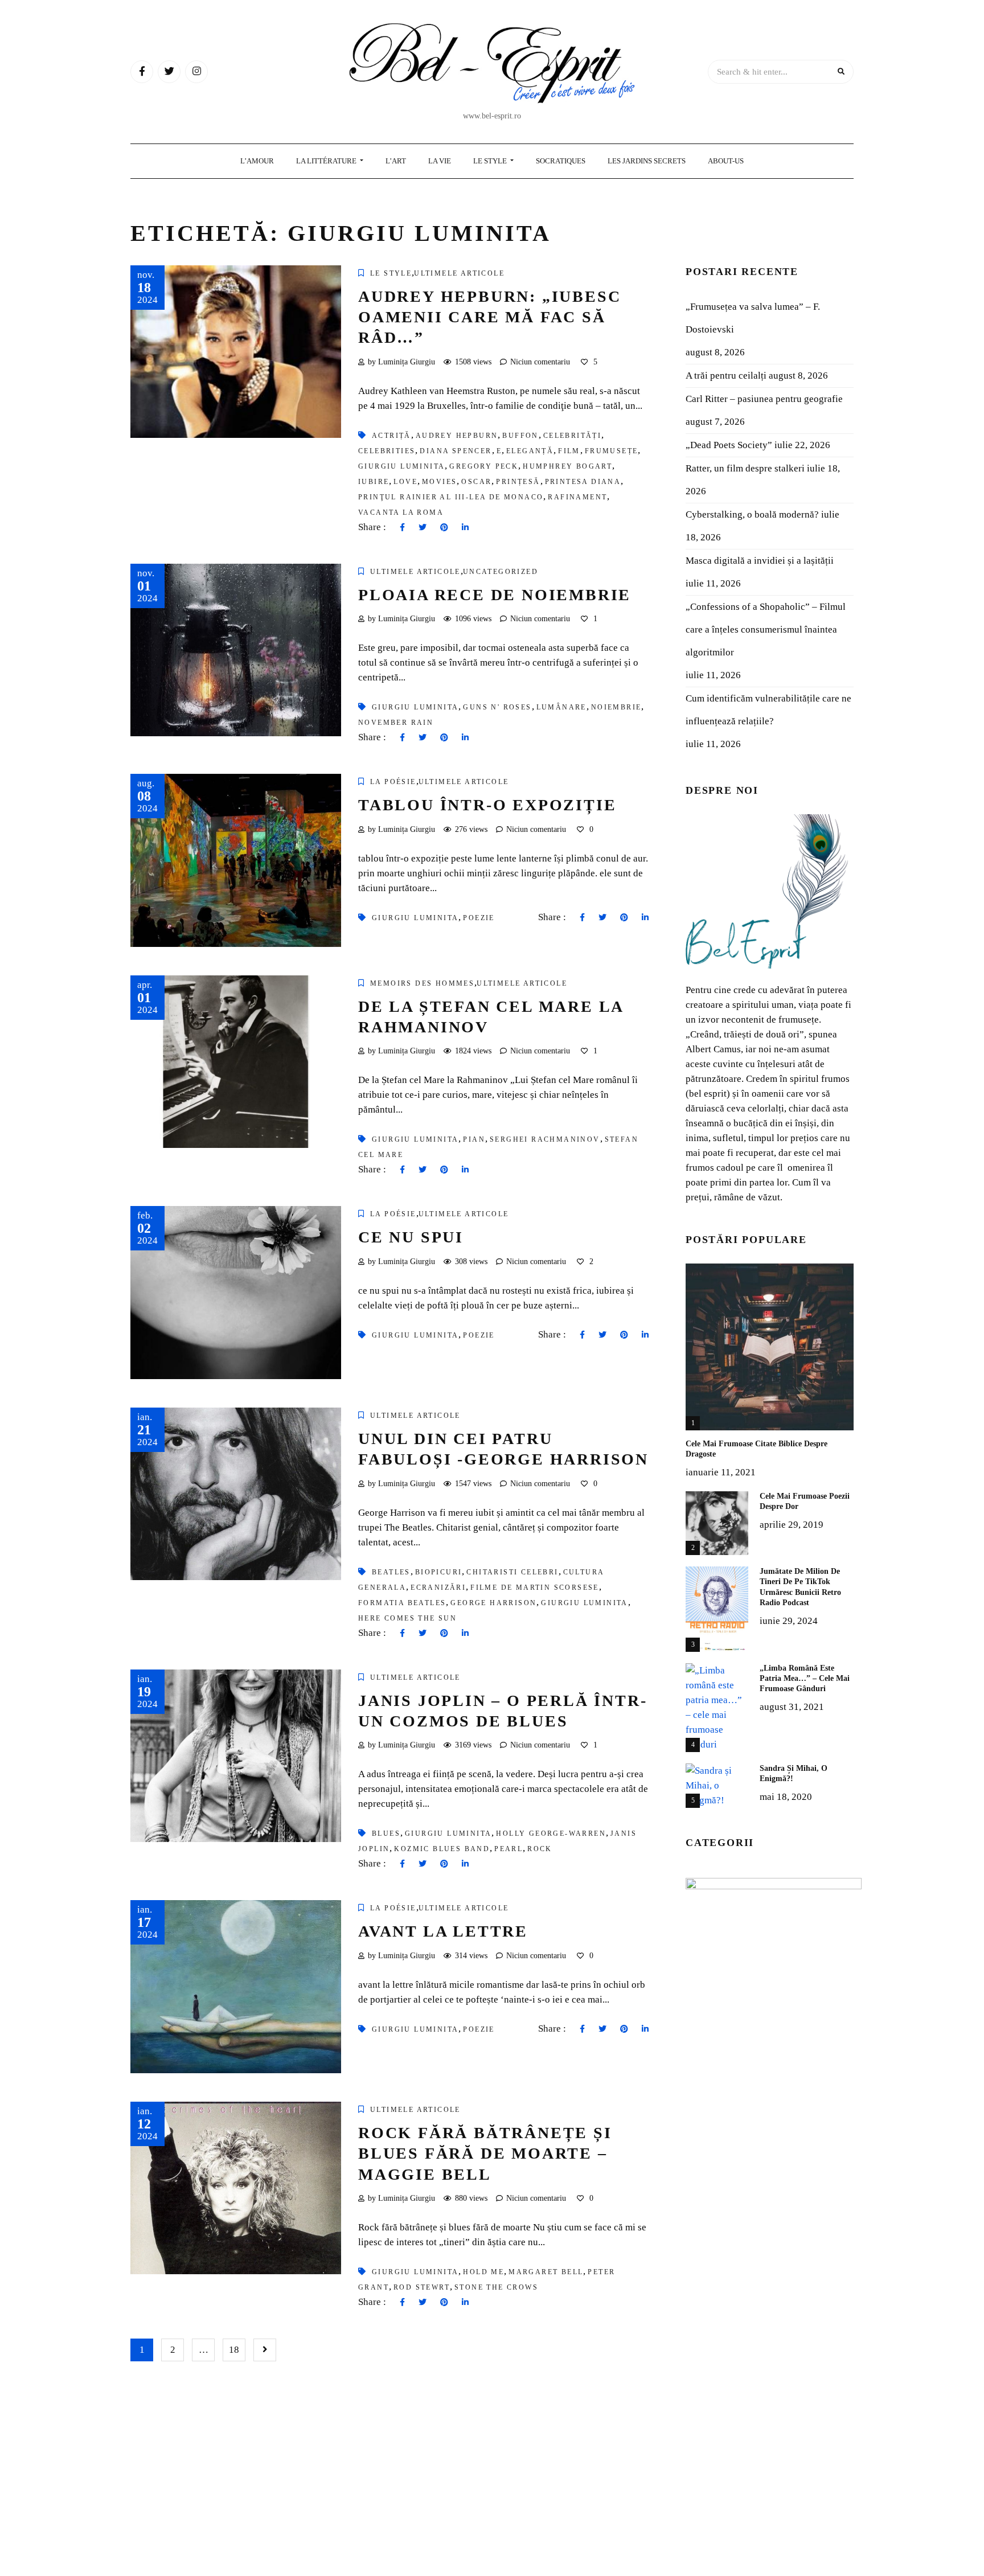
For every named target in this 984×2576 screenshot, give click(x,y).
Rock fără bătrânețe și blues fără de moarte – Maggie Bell (485, 2153)
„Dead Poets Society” (729, 445)
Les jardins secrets (647, 161)
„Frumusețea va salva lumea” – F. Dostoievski (753, 318)
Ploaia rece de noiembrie (495, 595)
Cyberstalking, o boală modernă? (752, 514)
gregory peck (484, 466)
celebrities (387, 451)
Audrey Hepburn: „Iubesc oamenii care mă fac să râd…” (489, 317)
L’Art (396, 161)
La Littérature (327, 161)
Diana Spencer (456, 451)
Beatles (391, 1572)
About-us (726, 161)
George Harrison (493, 1603)
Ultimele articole (459, 273)
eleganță (530, 451)
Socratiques (561, 161)
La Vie (440, 161)
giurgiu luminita (401, 466)
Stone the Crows (496, 2287)
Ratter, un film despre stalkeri (745, 468)
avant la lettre (443, 1931)
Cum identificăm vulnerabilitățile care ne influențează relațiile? (768, 710)
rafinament (577, 497)
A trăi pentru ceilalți (726, 376)
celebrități (572, 436)
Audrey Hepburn (457, 436)
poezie (479, 918)
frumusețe (612, 451)
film (569, 451)
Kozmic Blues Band (442, 1849)
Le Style (491, 161)
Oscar (476, 482)
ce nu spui (411, 1237)
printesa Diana (583, 482)
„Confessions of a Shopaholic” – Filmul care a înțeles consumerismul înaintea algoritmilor (766, 629)
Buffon (520, 436)
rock (540, 1849)
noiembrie (616, 707)
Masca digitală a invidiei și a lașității (760, 561)
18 (234, 2350)
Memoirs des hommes (422, 983)
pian (474, 1139)
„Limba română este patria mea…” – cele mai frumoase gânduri (805, 1678)
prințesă (518, 482)
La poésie (393, 782)
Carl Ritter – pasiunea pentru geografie (764, 399)
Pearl (509, 1849)
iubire (374, 482)
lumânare (561, 707)
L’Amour (257, 161)
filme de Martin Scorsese (535, 1588)
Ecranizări (438, 1588)
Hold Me (483, 2272)
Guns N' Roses (497, 707)
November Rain (396, 723)
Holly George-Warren (551, 1833)
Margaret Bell (546, 2272)
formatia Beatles (402, 1603)
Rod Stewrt (422, 2287)
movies (439, 482)
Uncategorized (501, 572)
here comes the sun (407, 1618)
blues (386, 1833)
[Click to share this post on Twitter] (423, 528)
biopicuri (439, 1572)
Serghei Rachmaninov (545, 1139)
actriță (391, 436)
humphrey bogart (567, 466)
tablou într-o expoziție (487, 805)
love (405, 482)
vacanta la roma (401, 512)
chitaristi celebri (512, 1572)
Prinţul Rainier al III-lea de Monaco (451, 497)
